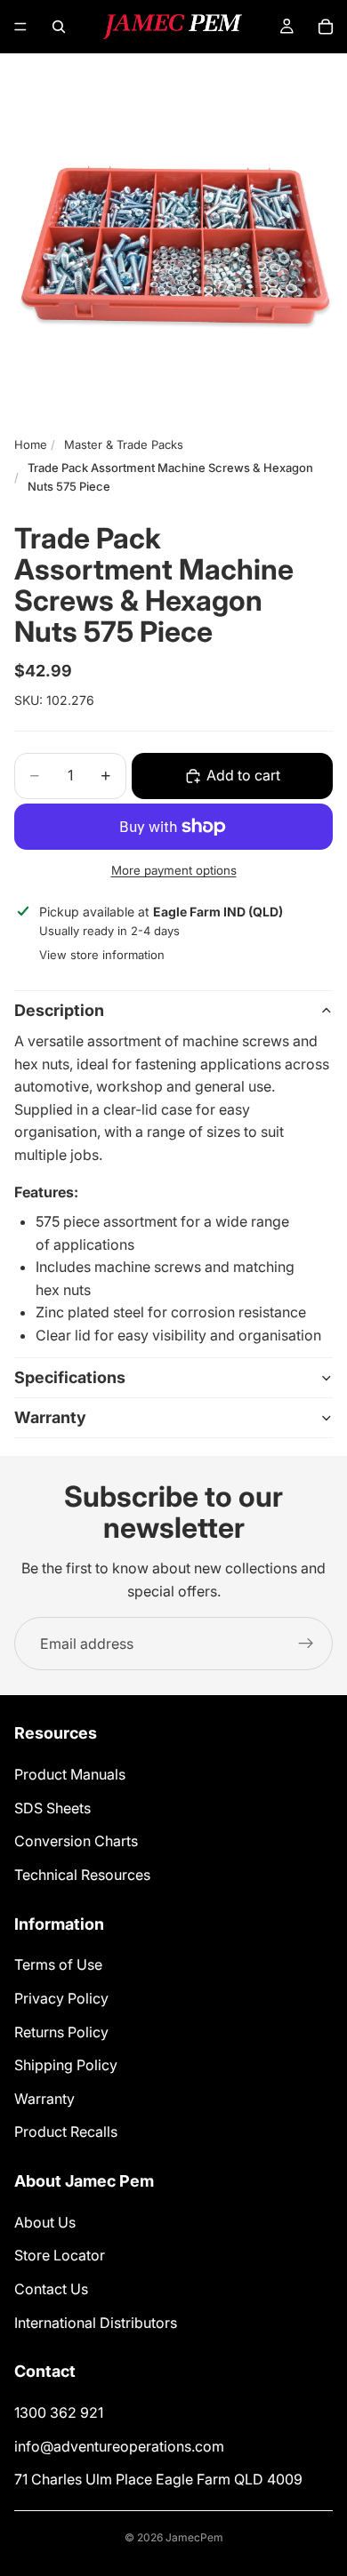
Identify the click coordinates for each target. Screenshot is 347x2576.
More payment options (174, 870)
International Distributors (96, 2323)
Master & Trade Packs (124, 444)
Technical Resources (82, 1875)
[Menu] (20, 27)
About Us (45, 2222)
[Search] (59, 27)
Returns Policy (61, 2032)
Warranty (50, 1417)
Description (59, 1010)
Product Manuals (70, 1774)
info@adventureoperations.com (119, 2446)
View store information (102, 955)
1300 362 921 (59, 2413)
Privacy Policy (61, 1998)
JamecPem (194, 2537)
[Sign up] (306, 1644)
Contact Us (51, 2289)
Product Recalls (66, 2132)
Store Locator (60, 2256)
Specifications (70, 1377)
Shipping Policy (66, 2066)
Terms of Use (58, 1965)
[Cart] (326, 27)
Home (31, 444)
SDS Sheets (52, 1808)
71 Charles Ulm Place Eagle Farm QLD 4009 (158, 2480)
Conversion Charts (76, 1842)
